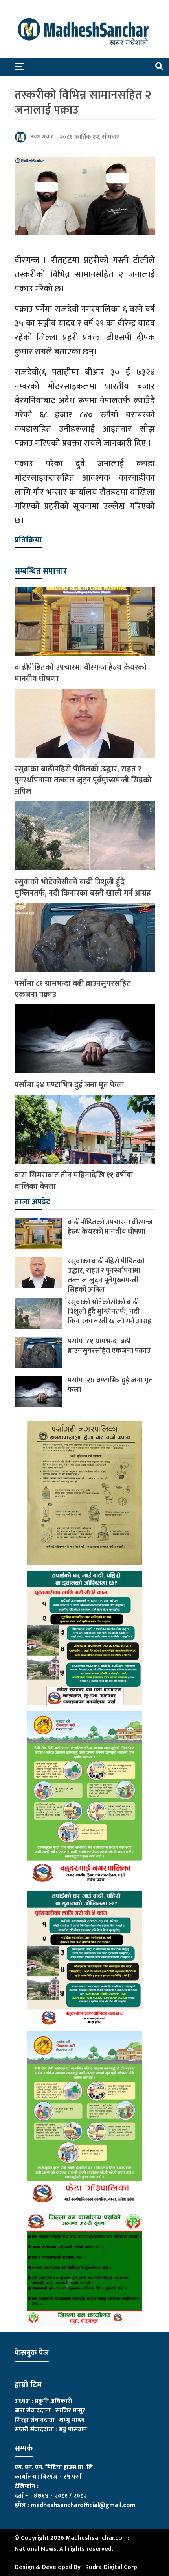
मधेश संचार (42, 137)
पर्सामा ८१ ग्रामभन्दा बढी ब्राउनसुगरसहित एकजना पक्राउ (73, 989)
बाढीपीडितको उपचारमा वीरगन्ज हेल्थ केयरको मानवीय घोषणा (81, 673)
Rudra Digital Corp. (112, 2567)
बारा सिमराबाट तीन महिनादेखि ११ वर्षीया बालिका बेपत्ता (74, 1181)
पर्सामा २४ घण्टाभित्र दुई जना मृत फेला (69, 1085)
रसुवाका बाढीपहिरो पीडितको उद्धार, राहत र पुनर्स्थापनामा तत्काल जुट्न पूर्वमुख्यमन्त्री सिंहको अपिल (83, 780)
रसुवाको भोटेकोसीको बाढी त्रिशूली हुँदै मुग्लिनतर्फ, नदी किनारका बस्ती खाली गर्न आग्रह (83, 888)
